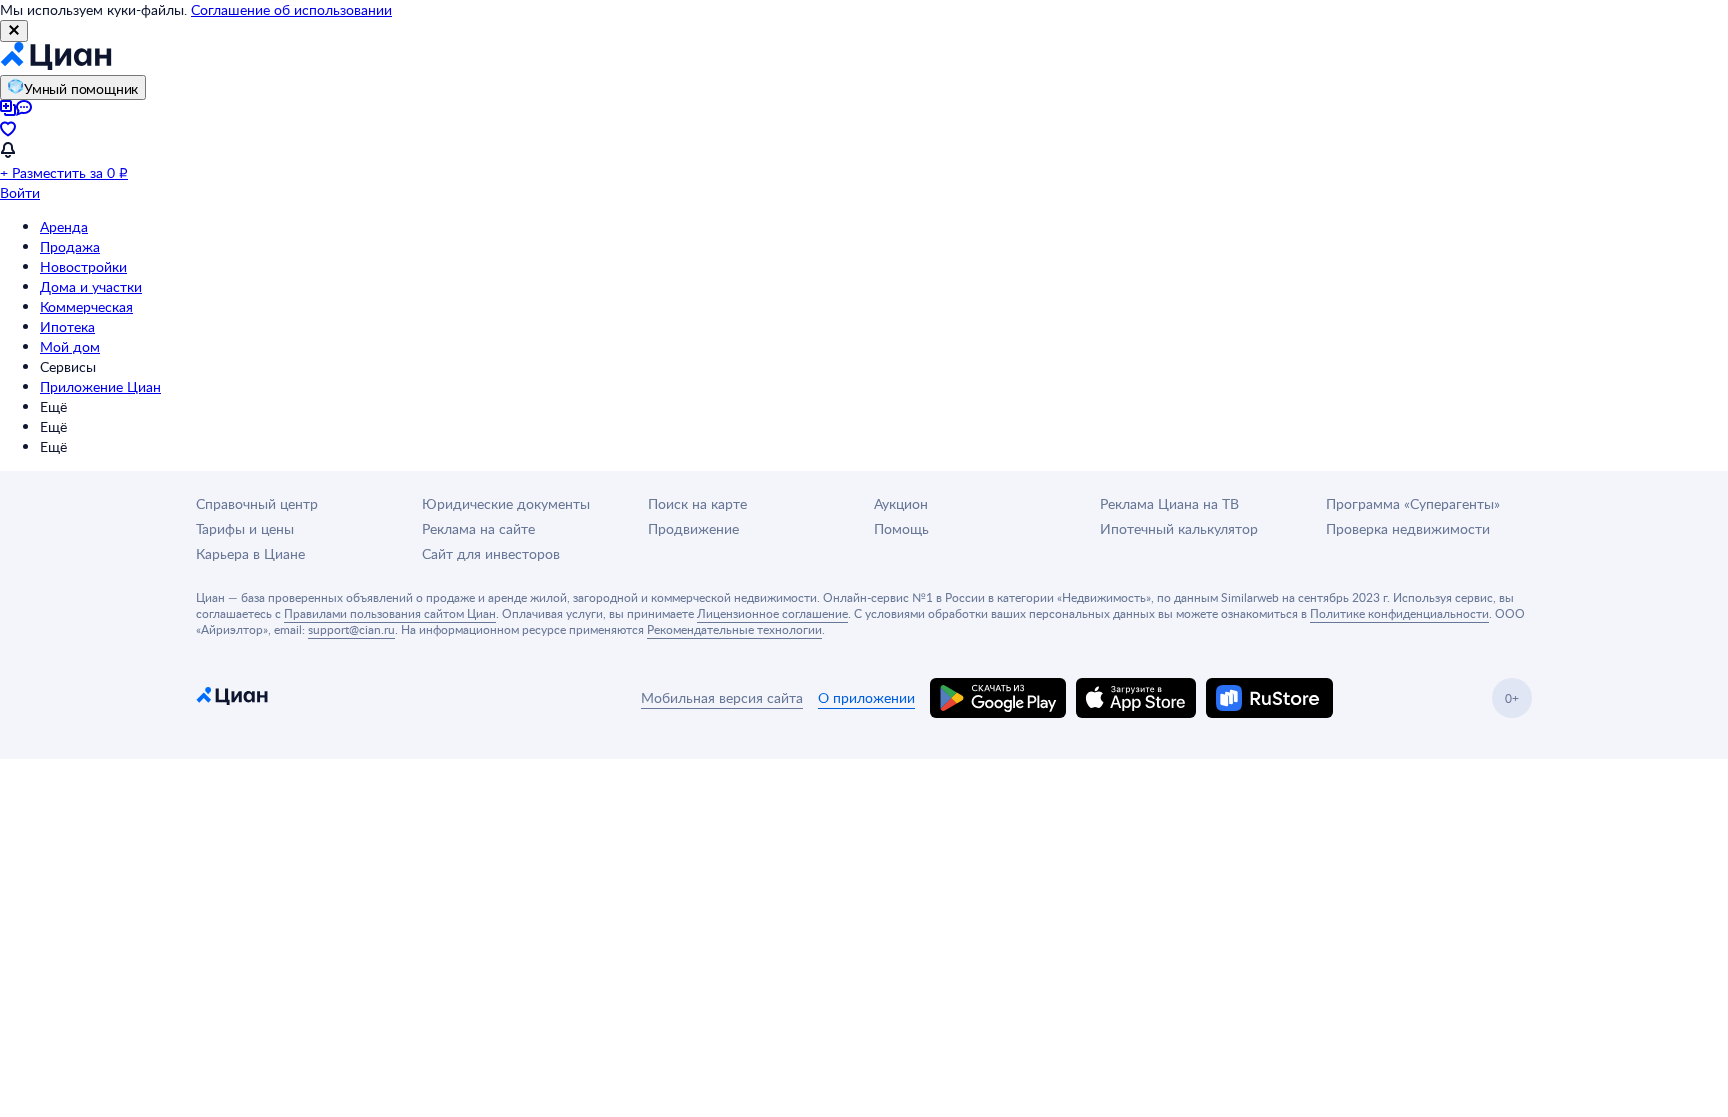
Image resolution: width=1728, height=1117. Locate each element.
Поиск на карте (697, 503)
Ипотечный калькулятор (1179, 528)
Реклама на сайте (478, 528)
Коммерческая (86, 306)
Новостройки (83, 266)
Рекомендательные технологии (734, 629)
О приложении (866, 697)
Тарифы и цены (245, 528)
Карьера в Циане (250, 553)
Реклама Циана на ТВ (1169, 503)
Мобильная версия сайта (722, 697)
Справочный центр (257, 503)
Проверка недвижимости (1408, 528)
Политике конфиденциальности (1399, 613)
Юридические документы (506, 503)
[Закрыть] (14, 31)
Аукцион (901, 503)
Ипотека (67, 326)
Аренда (64, 226)
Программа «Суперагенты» (1413, 503)
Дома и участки (91, 286)
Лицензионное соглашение (772, 613)
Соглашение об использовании (291, 9)
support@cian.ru (351, 629)
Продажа (70, 246)
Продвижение (693, 528)
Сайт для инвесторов (491, 553)
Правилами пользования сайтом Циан (390, 613)
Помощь (901, 528)
